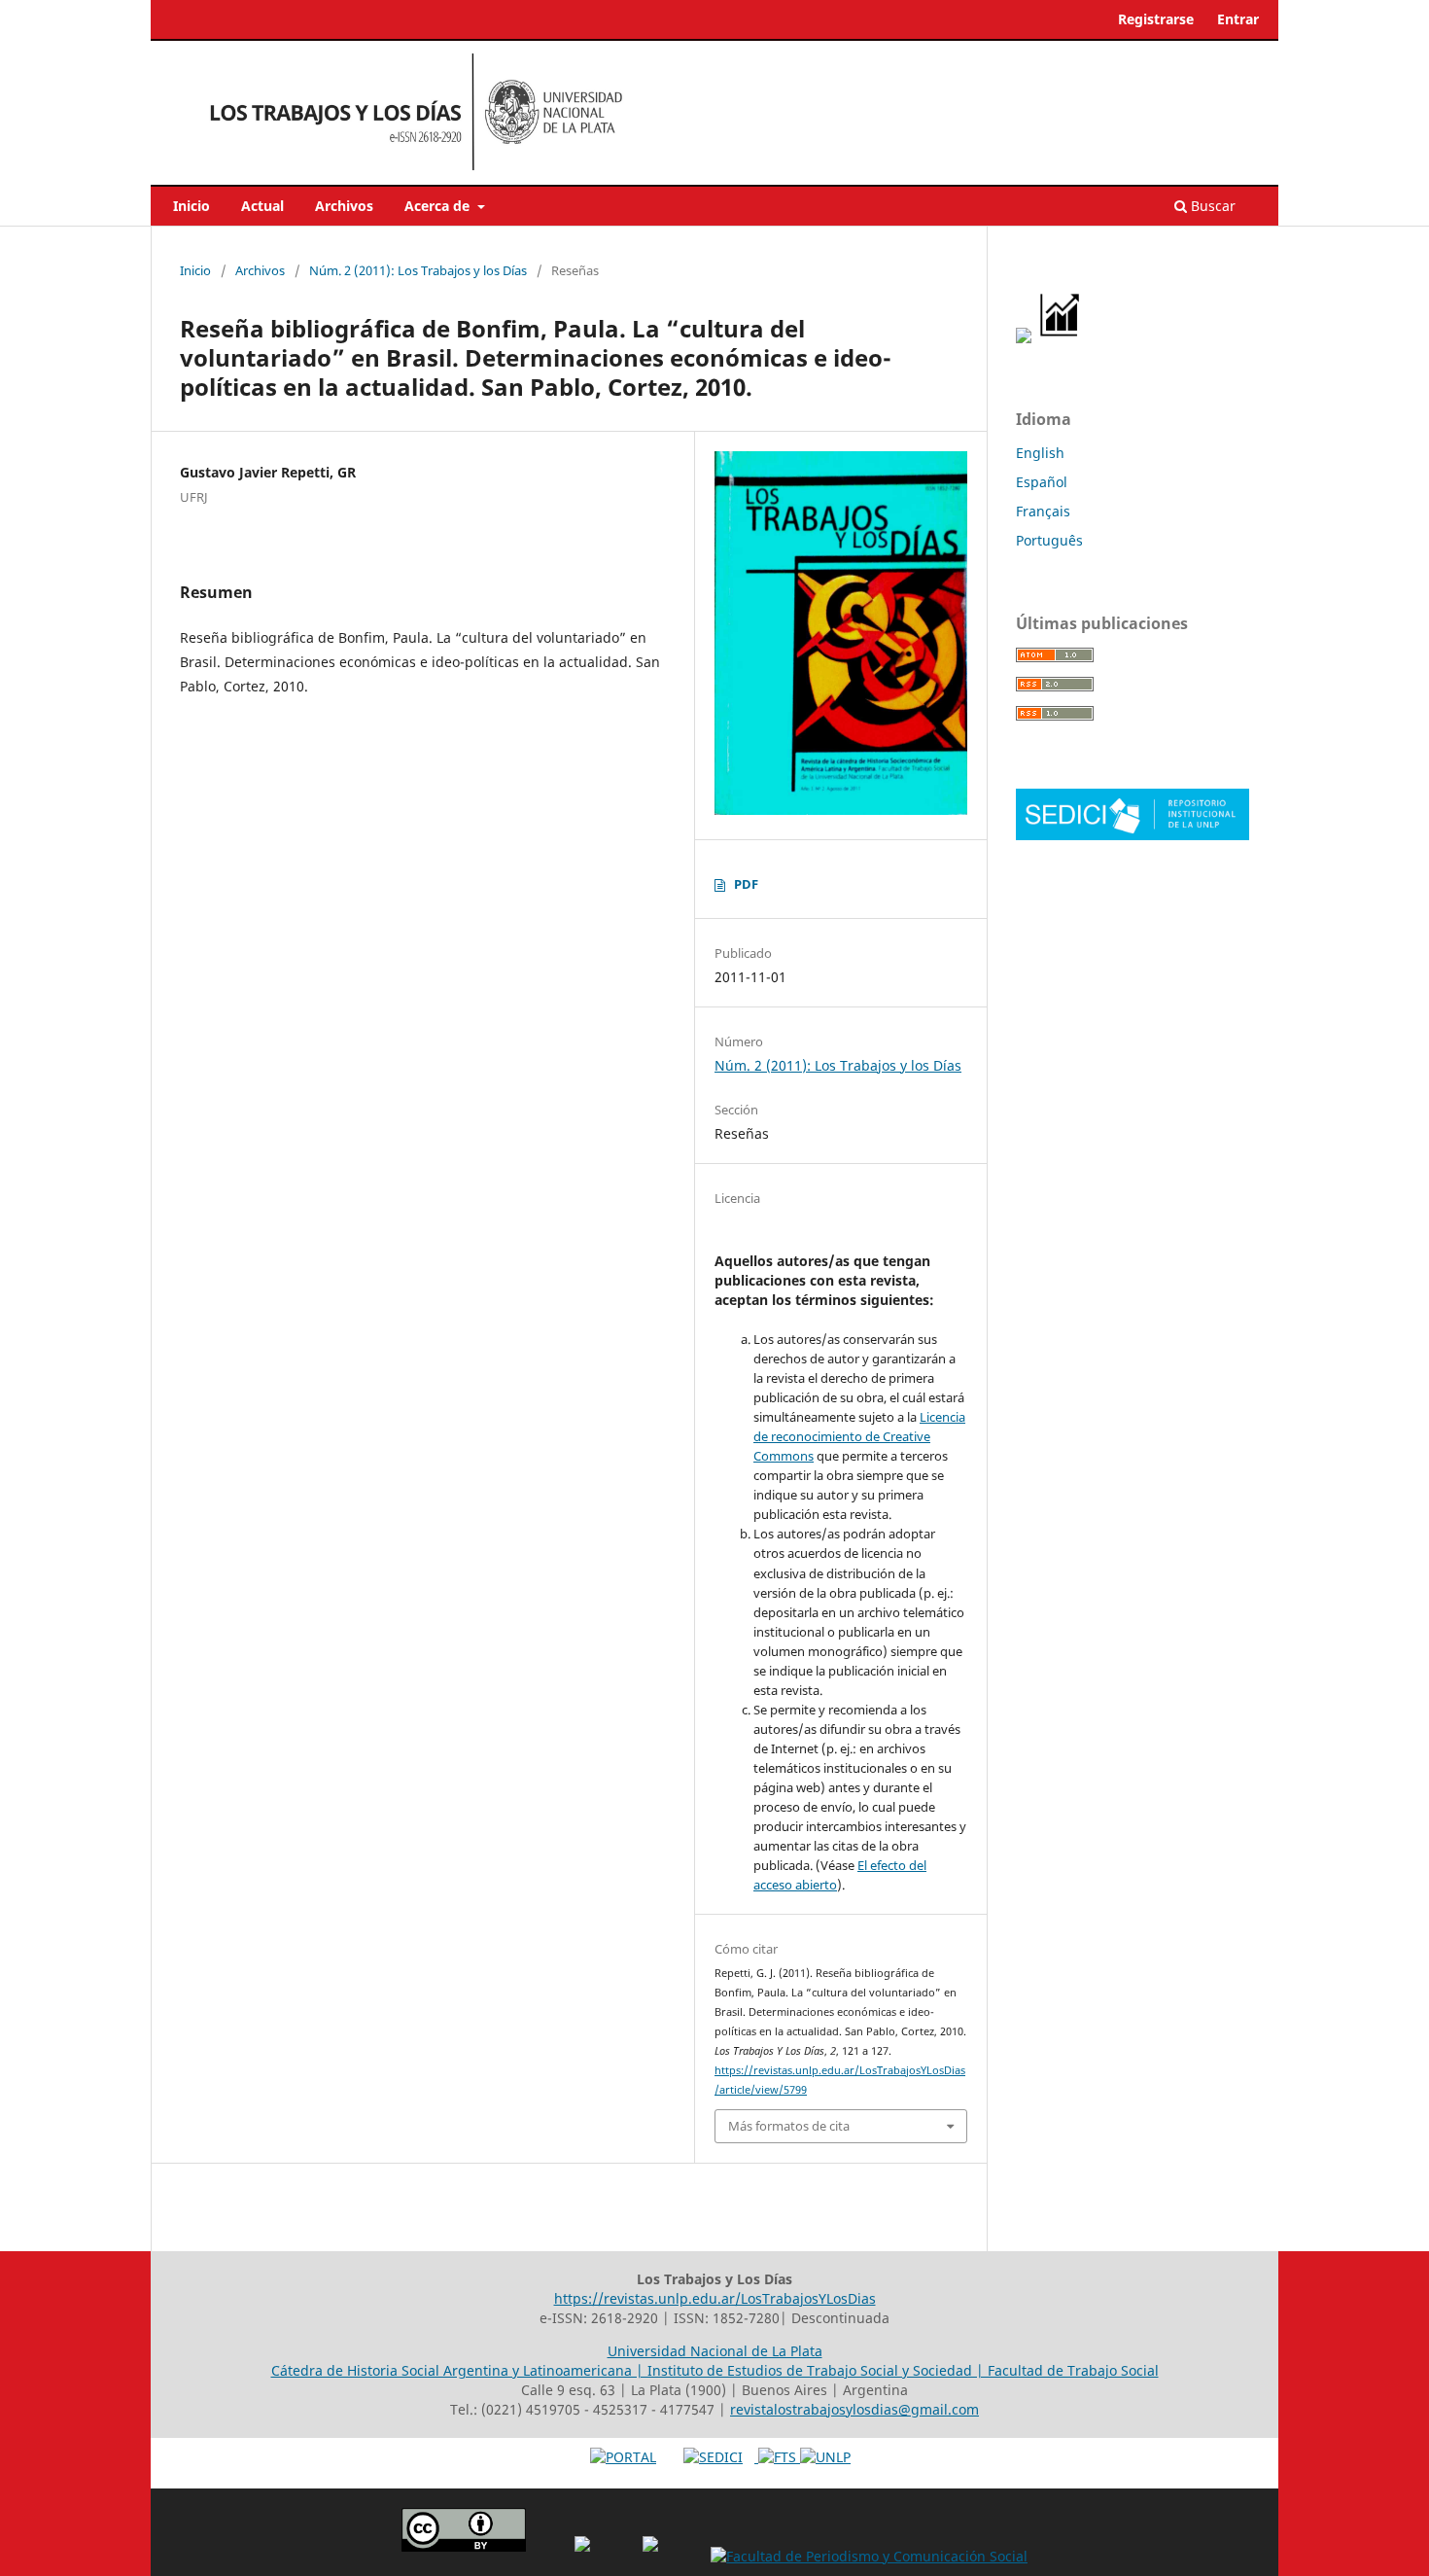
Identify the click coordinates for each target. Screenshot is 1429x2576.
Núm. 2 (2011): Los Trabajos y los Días (418, 270)
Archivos (344, 206)
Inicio (192, 206)
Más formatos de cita (789, 2126)
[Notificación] (1024, 338)
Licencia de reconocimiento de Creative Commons (859, 1436)
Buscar (1211, 206)
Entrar (1238, 19)
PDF (746, 884)
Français (1043, 511)
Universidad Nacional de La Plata (715, 2351)
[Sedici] (1133, 835)
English (1040, 453)
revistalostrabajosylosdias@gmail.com (854, 2409)
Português (1049, 540)
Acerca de (439, 206)
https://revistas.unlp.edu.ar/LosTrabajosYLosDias (715, 2298)
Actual (262, 206)
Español (1042, 482)
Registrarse (1156, 19)
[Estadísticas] (1061, 338)
